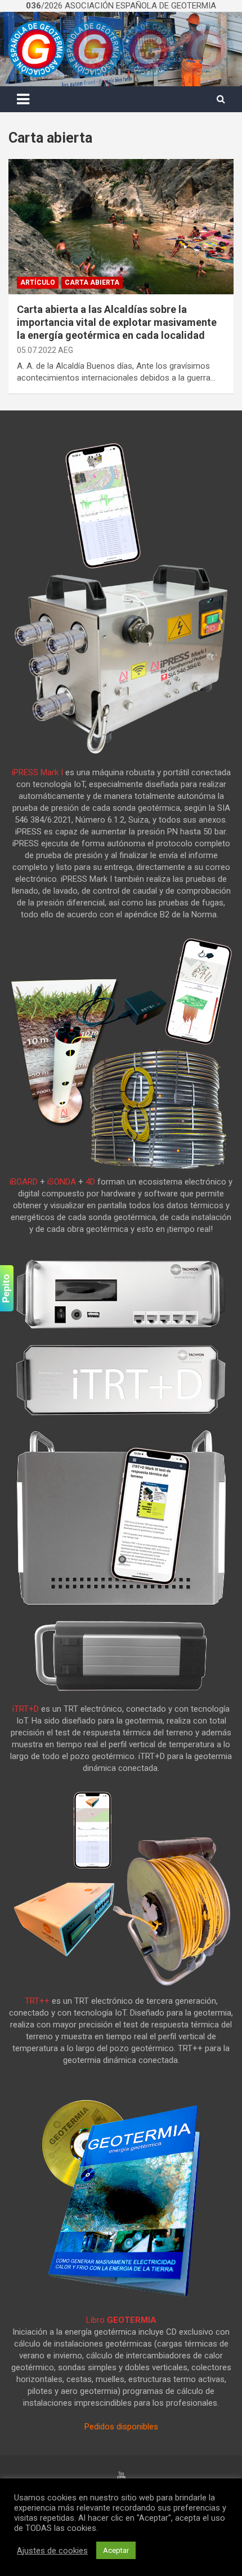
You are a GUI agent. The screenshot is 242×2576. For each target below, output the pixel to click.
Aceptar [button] (116, 2550)
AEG (66, 350)
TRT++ (37, 2001)
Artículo (38, 282)
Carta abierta (92, 282)
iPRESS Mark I (37, 772)
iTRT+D (26, 1709)
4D (90, 1182)
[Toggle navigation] (23, 99)
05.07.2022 (37, 350)
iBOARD (24, 1182)
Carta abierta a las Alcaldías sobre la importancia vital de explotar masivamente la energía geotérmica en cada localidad (117, 322)
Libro (121, 2320)
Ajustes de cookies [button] (52, 2551)
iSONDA (62, 1182)
